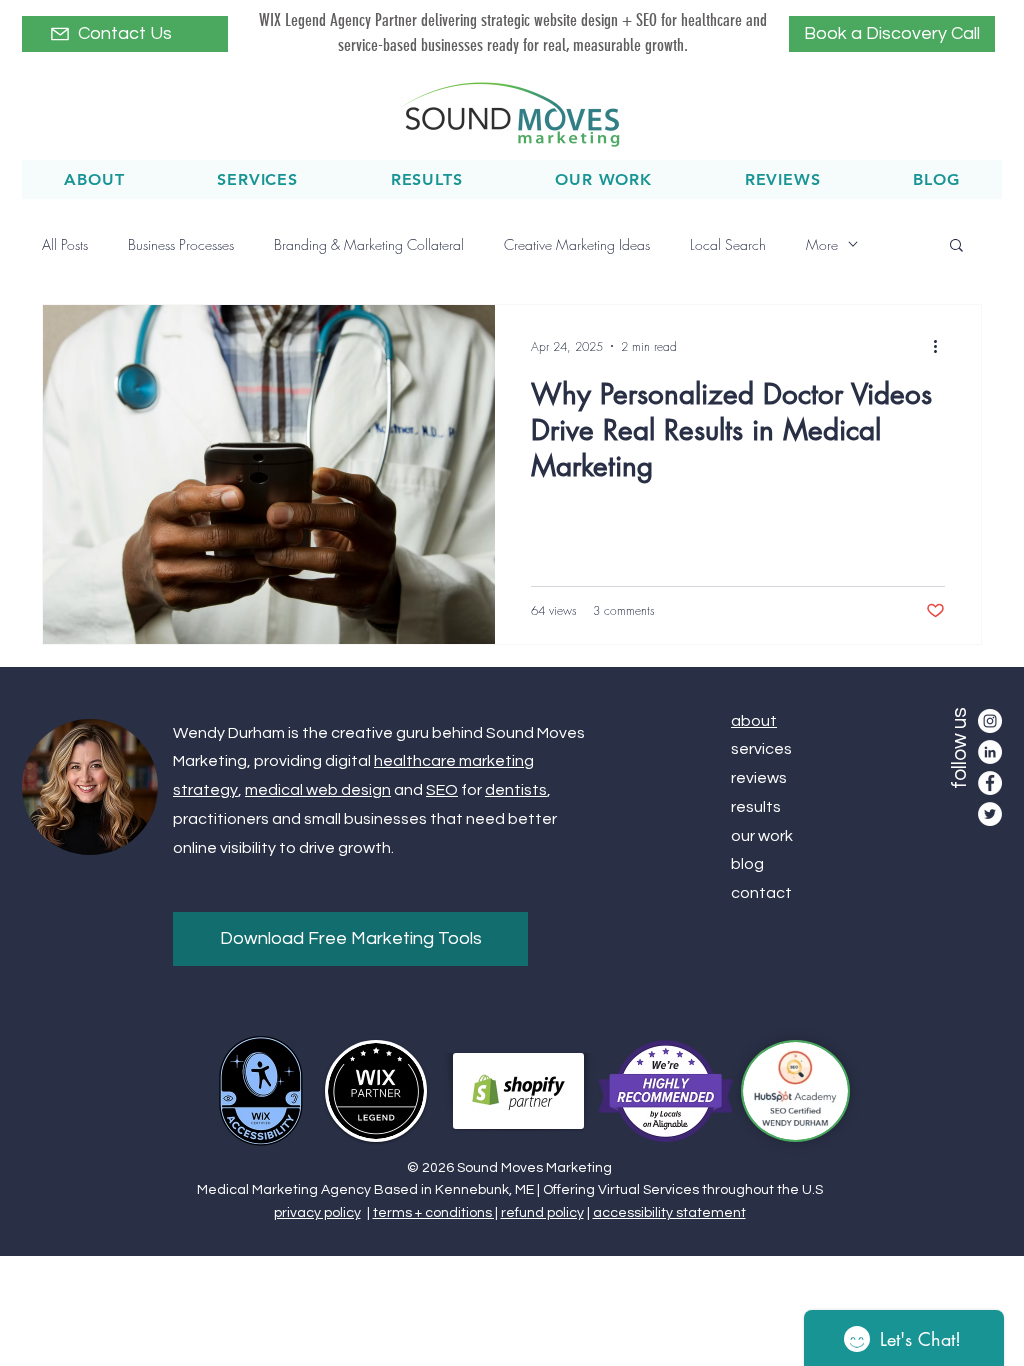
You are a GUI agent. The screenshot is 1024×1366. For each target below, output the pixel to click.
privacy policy (317, 1213)
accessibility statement (669, 1213)
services (761, 749)
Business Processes (181, 244)
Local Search (728, 244)
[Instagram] (990, 721)
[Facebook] (990, 783)
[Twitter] (990, 814)
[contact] (60, 34)
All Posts (65, 244)
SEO (442, 790)
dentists (516, 790)
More (822, 244)
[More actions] (942, 346)
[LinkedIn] (990, 752)
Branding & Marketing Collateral (369, 244)
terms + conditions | (435, 1213)
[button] (956, 246)
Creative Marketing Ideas (577, 244)
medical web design (318, 790)
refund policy (542, 1213)
